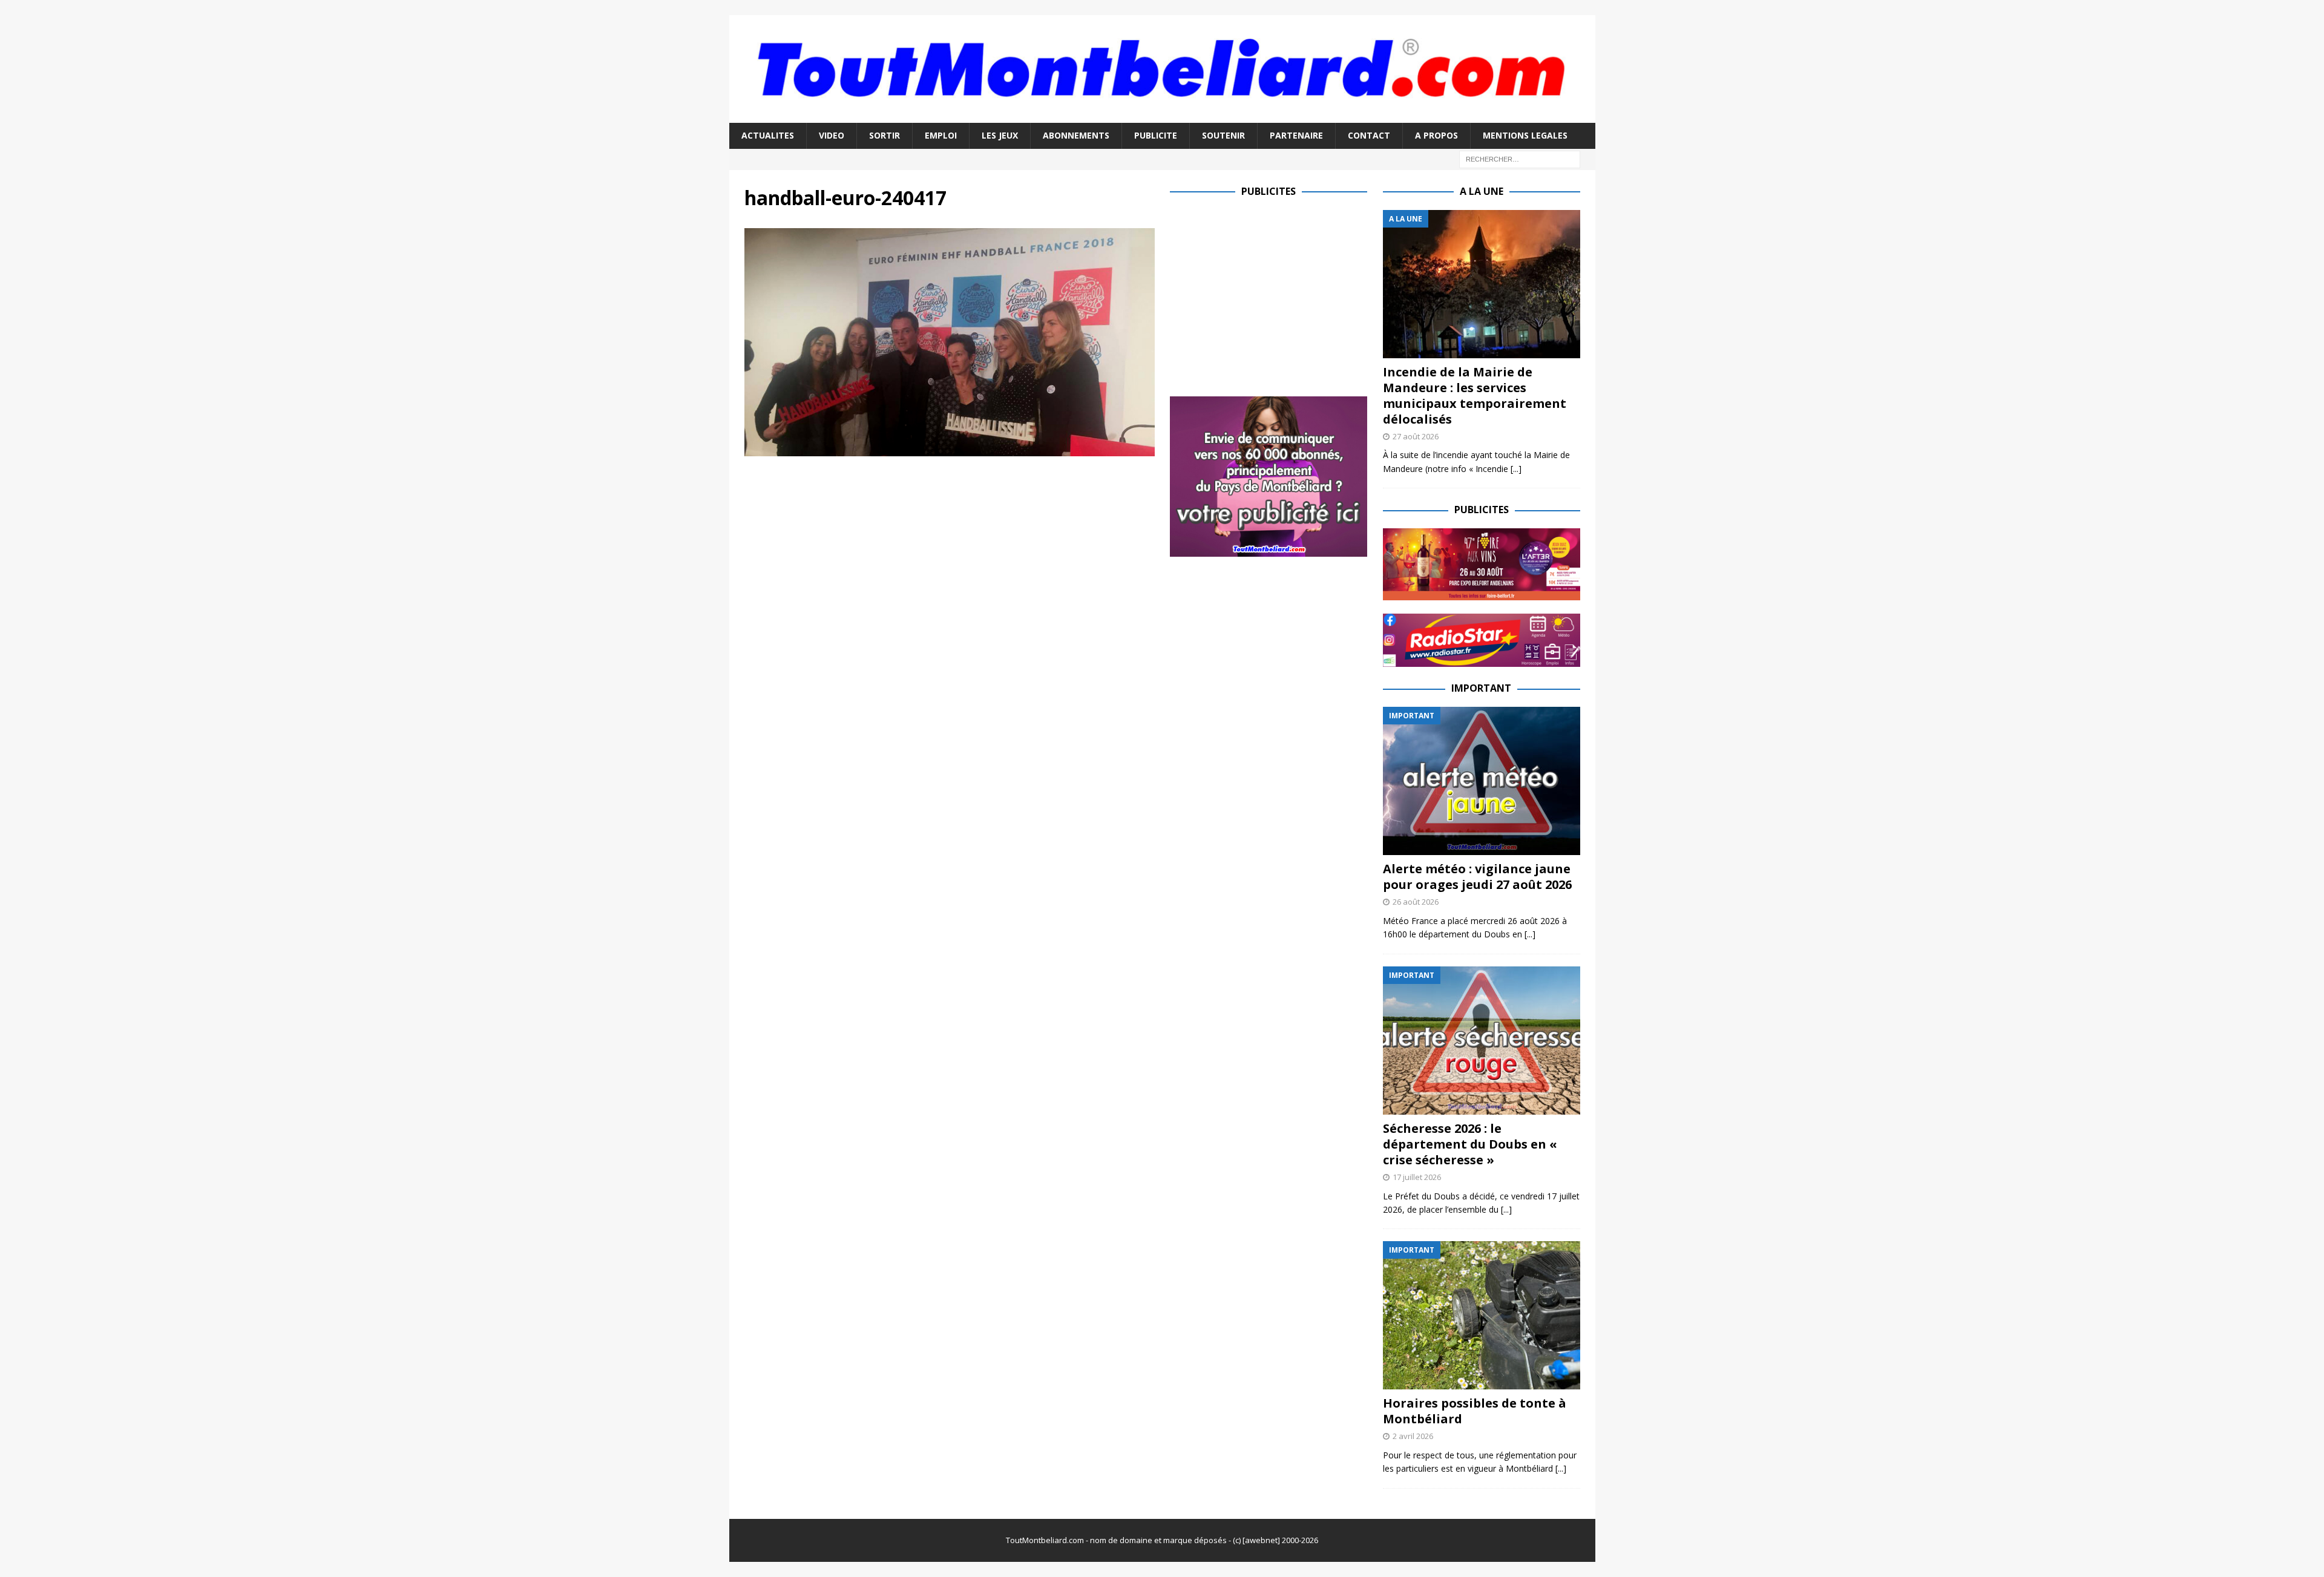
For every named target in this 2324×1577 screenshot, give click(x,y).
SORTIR (885, 135)
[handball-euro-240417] (950, 449)
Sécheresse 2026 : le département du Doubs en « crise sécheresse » (1470, 1144)
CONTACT (1369, 135)
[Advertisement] (1272, 295)
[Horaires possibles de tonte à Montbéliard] (1482, 1315)
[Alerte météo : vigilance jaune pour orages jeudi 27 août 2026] (1482, 781)
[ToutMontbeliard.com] (1162, 116)
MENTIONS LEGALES (1525, 135)
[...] (1516, 469)
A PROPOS (1436, 135)
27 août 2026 (1416, 436)
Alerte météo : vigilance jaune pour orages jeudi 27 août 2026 (1477, 877)
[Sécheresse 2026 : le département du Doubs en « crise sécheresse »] (1482, 1041)
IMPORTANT (1481, 688)
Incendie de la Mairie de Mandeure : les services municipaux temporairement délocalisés (1475, 395)
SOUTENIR (1223, 135)
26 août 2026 (1416, 902)
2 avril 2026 (1413, 1436)
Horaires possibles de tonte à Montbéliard (1475, 1411)
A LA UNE (1482, 191)
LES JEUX (1000, 135)
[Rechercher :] (1520, 158)
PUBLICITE (1156, 135)
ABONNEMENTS (1076, 135)
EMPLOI (941, 135)
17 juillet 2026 (1417, 1177)
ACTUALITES (768, 135)
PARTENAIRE (1296, 135)
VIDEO (832, 135)
